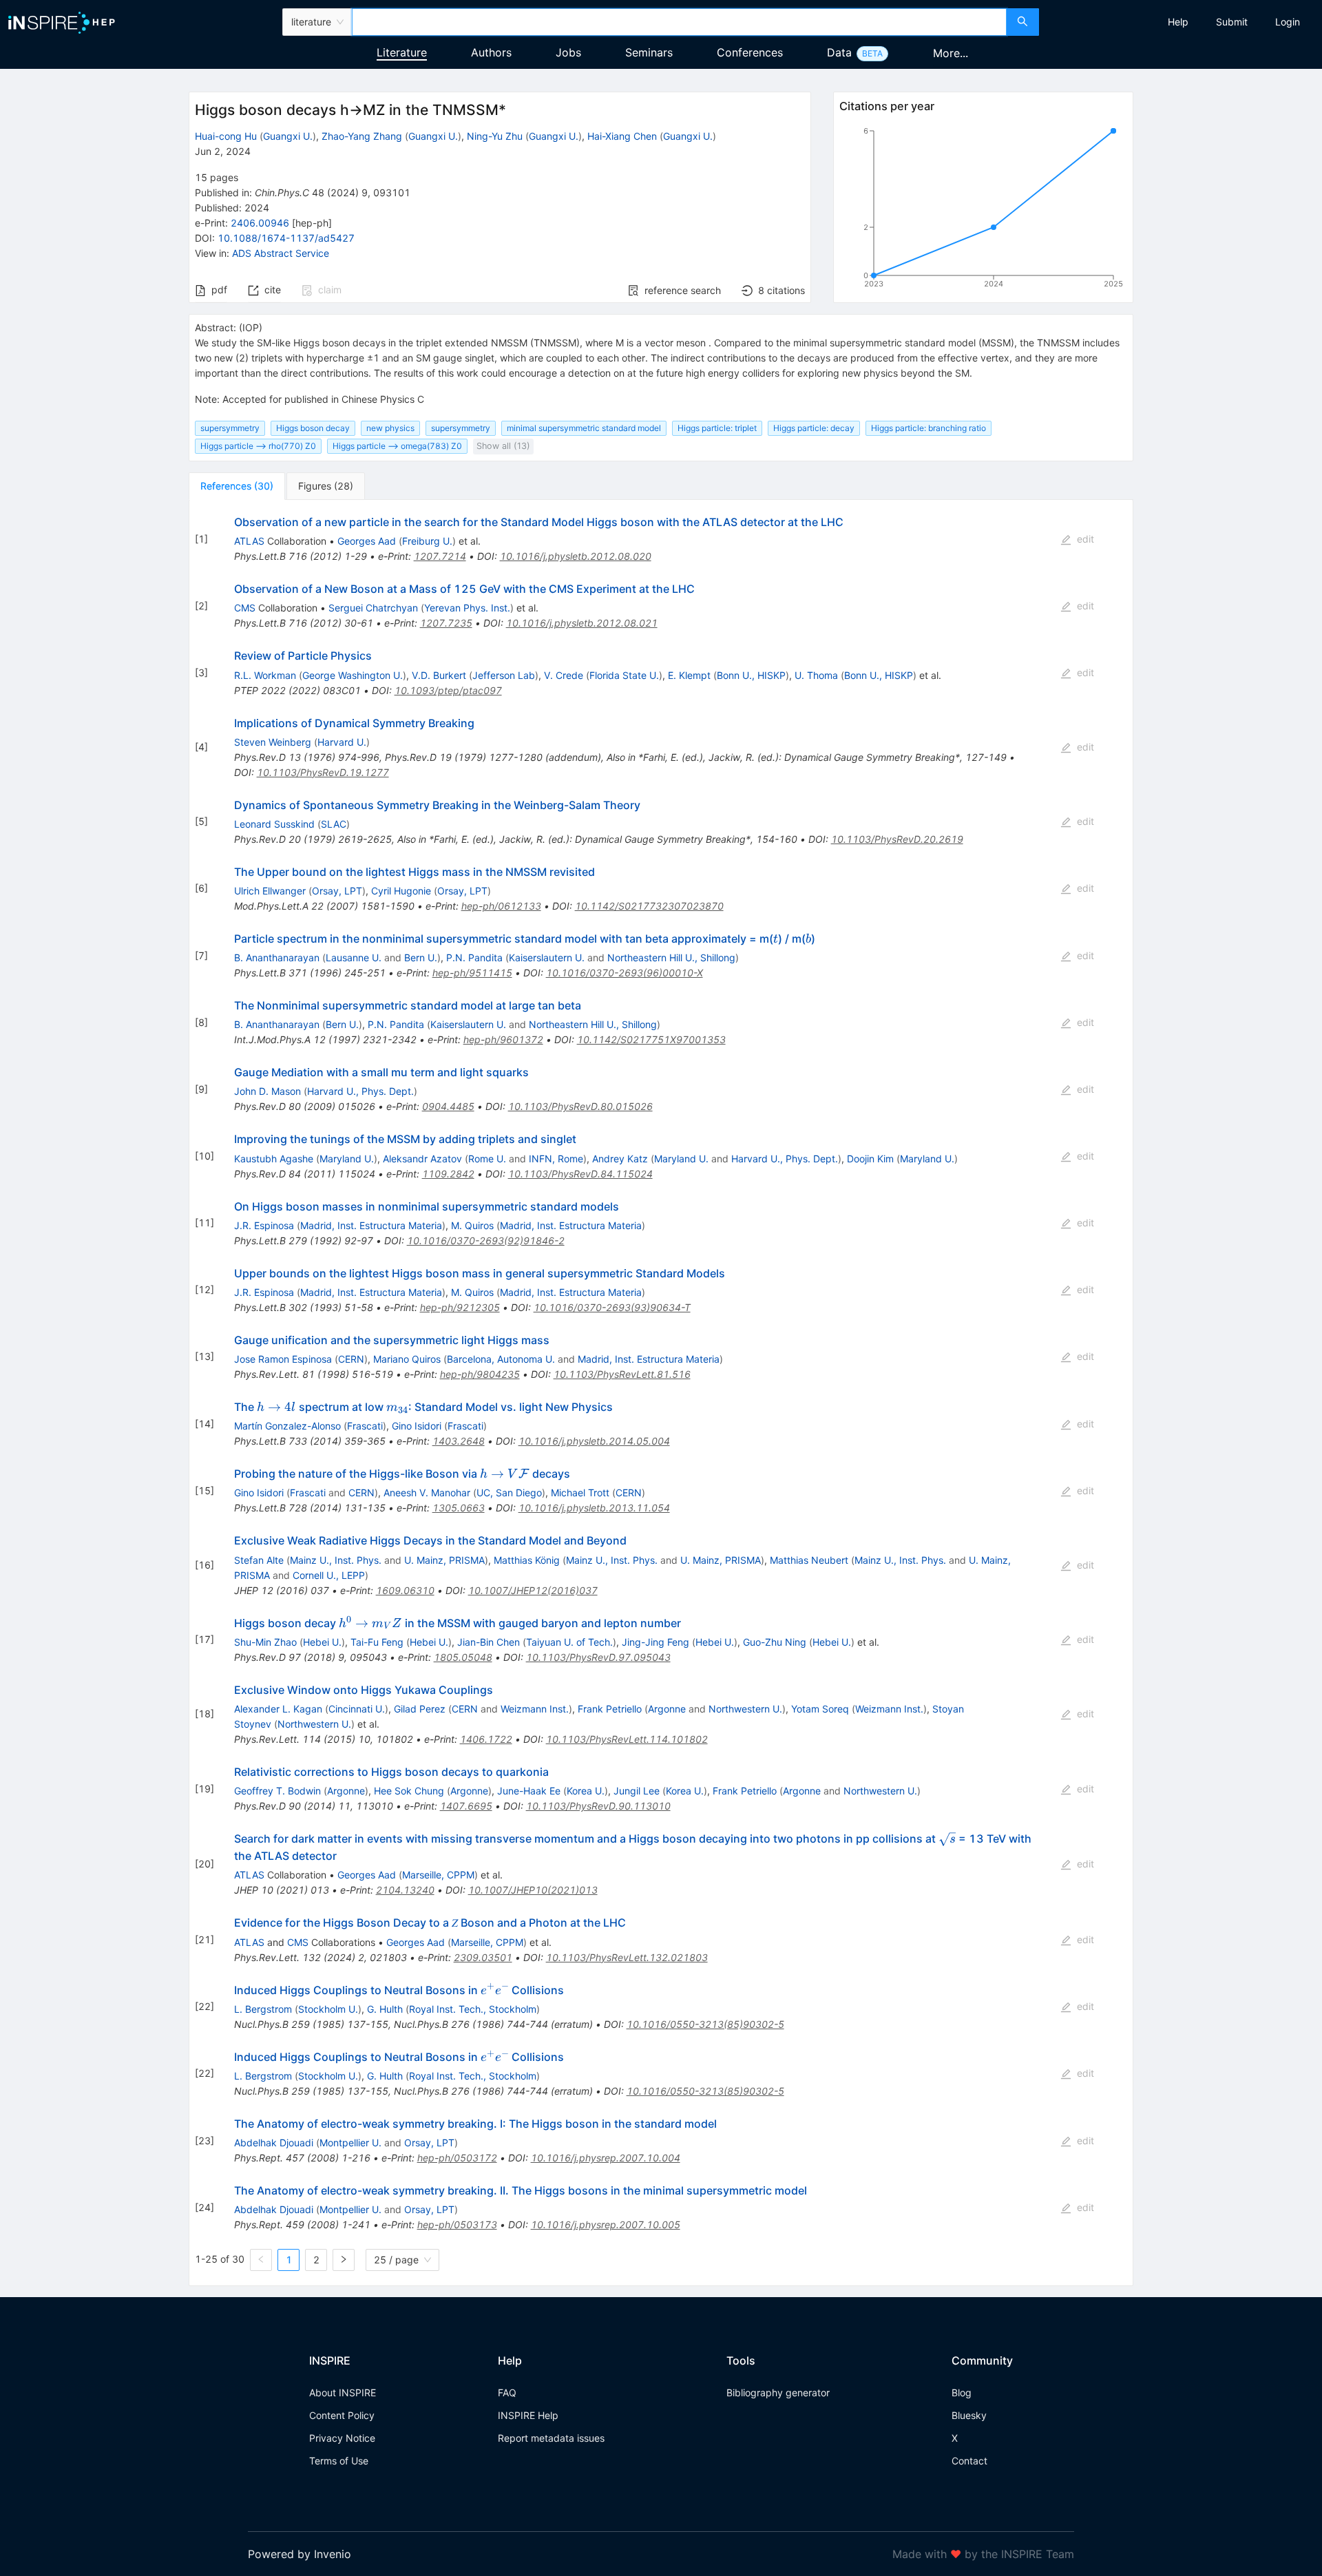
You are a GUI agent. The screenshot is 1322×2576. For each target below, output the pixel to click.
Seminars (649, 52)
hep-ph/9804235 (480, 1374)
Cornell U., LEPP (329, 1575)
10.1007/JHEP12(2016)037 (533, 1590)
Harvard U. (342, 742)
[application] (983, 210)
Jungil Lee (637, 1791)
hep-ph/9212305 (460, 1307)
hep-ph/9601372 (503, 1039)
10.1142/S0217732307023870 (649, 906)
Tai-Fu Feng (377, 1642)
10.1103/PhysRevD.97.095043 (598, 1657)
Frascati (365, 1426)
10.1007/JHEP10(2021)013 (533, 1890)
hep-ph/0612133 (501, 906)
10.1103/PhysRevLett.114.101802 (627, 1739)
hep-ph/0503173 (457, 2224)
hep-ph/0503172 (457, 2158)
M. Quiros (472, 1225)
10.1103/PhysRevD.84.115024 (580, 1174)
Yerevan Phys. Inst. (467, 608)
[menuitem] (1178, 22)
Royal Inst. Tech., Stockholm (473, 2009)
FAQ (507, 2392)
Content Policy (342, 2415)
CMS (245, 608)
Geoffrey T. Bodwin (277, 1791)
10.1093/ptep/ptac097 (448, 690)
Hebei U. (322, 1642)
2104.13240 (405, 1890)
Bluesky (969, 2415)
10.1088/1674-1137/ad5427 (286, 238)
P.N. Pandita (474, 957)
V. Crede (564, 675)
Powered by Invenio (300, 2554)
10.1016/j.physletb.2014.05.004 (594, 1441)
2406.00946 (260, 223)
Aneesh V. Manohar (427, 1493)
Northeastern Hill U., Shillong (671, 957)
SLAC (334, 824)
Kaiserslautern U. (547, 957)
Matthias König (527, 1560)
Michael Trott (580, 1493)
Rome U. (487, 1159)
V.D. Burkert (439, 675)
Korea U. (586, 1791)
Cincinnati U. (357, 1709)
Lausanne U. (354, 957)
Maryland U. (347, 1159)
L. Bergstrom (263, 2009)
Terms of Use (339, 2461)
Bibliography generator (778, 2392)
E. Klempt (689, 675)
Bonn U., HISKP (751, 675)
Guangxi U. (288, 136)
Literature (402, 52)
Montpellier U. (350, 2143)
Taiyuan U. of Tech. (569, 1642)
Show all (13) (503, 446)
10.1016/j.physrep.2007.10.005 (606, 2224)
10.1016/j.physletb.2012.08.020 (576, 556)
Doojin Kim (870, 1159)
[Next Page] (344, 2260)
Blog (962, 2392)
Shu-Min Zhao (265, 1642)
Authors (491, 52)
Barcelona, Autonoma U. (501, 1359)
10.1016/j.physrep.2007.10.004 (606, 2158)
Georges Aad (367, 541)
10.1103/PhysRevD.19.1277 (323, 772)
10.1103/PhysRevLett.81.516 (622, 1374)
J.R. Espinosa (264, 1225)
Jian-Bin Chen (489, 1642)
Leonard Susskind (274, 824)
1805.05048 (463, 1657)
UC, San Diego (509, 1493)
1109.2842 (448, 1174)
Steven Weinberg (273, 742)
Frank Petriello (610, 1709)
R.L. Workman (265, 675)
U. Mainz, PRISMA (444, 1560)
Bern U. (421, 957)
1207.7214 (440, 556)
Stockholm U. (328, 2009)
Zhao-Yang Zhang (362, 136)
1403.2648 (459, 1441)
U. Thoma (816, 675)
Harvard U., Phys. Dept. (360, 1091)
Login (1288, 22)
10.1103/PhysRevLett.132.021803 (627, 1957)
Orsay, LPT (337, 891)
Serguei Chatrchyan (373, 608)
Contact (969, 2461)
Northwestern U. (745, 1709)
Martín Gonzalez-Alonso (287, 1426)
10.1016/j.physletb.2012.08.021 (582, 623)
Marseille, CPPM (438, 1875)
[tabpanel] (661, 1393)
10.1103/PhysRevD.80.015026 (580, 1106)
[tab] (237, 486)
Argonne (667, 1709)
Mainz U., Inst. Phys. (336, 1560)
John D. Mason (267, 1091)
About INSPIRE (343, 2392)
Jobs (568, 52)
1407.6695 (466, 1806)
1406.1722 (486, 1739)
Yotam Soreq (820, 1709)
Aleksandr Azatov (422, 1159)
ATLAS (249, 541)
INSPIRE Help (528, 2415)
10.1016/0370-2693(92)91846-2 (486, 1240)
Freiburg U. (427, 541)
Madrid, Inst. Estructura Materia (371, 1225)
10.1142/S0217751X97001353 (651, 1039)
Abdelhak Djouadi (274, 2143)
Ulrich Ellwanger (270, 891)
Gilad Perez (420, 1709)
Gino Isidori (417, 1426)
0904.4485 (448, 1106)
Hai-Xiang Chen (622, 136)
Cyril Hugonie (401, 891)
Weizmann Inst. (535, 1709)
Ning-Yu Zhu (495, 136)
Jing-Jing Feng (655, 1642)
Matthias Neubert (809, 1560)
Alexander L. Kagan (278, 1709)
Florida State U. (624, 675)
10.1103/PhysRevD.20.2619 (897, 839)
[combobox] (679, 22)
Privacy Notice (342, 2438)
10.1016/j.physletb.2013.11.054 (594, 1508)
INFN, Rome (556, 1159)
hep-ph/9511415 (472, 973)
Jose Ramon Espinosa (283, 1359)
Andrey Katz (620, 1159)
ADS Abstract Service (281, 253)
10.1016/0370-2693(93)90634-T (612, 1307)
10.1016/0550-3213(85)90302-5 (705, 2024)
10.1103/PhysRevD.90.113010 (598, 1806)
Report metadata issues (551, 2438)
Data (839, 52)
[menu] (1182, 22)
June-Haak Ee (529, 1791)
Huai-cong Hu (226, 136)
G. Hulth (385, 2009)
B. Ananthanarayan (277, 957)
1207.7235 (446, 623)
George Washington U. (353, 675)
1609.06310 (405, 1590)
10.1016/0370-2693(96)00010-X (625, 973)
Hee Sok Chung (409, 1791)
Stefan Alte (259, 1560)
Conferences (750, 52)
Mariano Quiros (407, 1359)
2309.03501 (483, 1957)
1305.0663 (459, 1508)
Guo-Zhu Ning (775, 1642)
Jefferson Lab (504, 675)
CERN (351, 1359)
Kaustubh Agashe (274, 1159)
